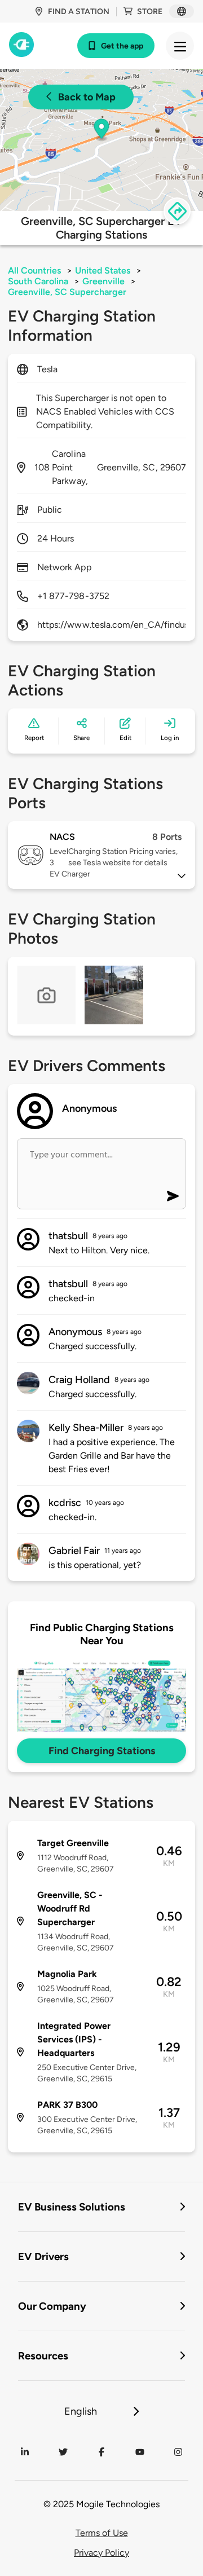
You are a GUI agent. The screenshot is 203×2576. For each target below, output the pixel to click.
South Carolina (38, 281)
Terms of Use (102, 2533)
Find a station (79, 12)
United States (103, 270)
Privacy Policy (101, 2553)
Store (150, 12)
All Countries (34, 270)
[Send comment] (173, 1196)
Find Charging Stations (102, 1751)
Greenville (103, 281)
